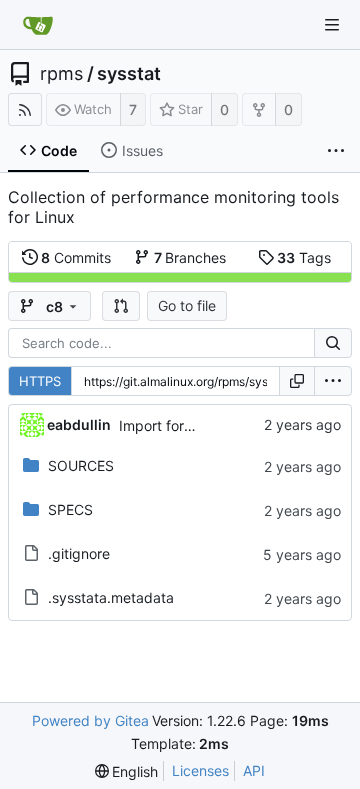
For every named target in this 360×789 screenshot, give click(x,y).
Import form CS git (179, 425)
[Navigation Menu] (332, 25)
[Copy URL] (297, 381)
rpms (61, 74)
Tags (304, 257)
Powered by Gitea (90, 720)
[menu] (333, 381)
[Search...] (333, 343)
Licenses (200, 770)
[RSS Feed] (25, 109)
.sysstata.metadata (111, 597)
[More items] (336, 151)
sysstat (129, 74)
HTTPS (40, 381)
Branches (190, 257)
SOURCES (81, 465)
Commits (76, 257)
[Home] (38, 25)
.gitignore (79, 553)
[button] (121, 306)
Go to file (187, 305)
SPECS (70, 509)
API (254, 770)
